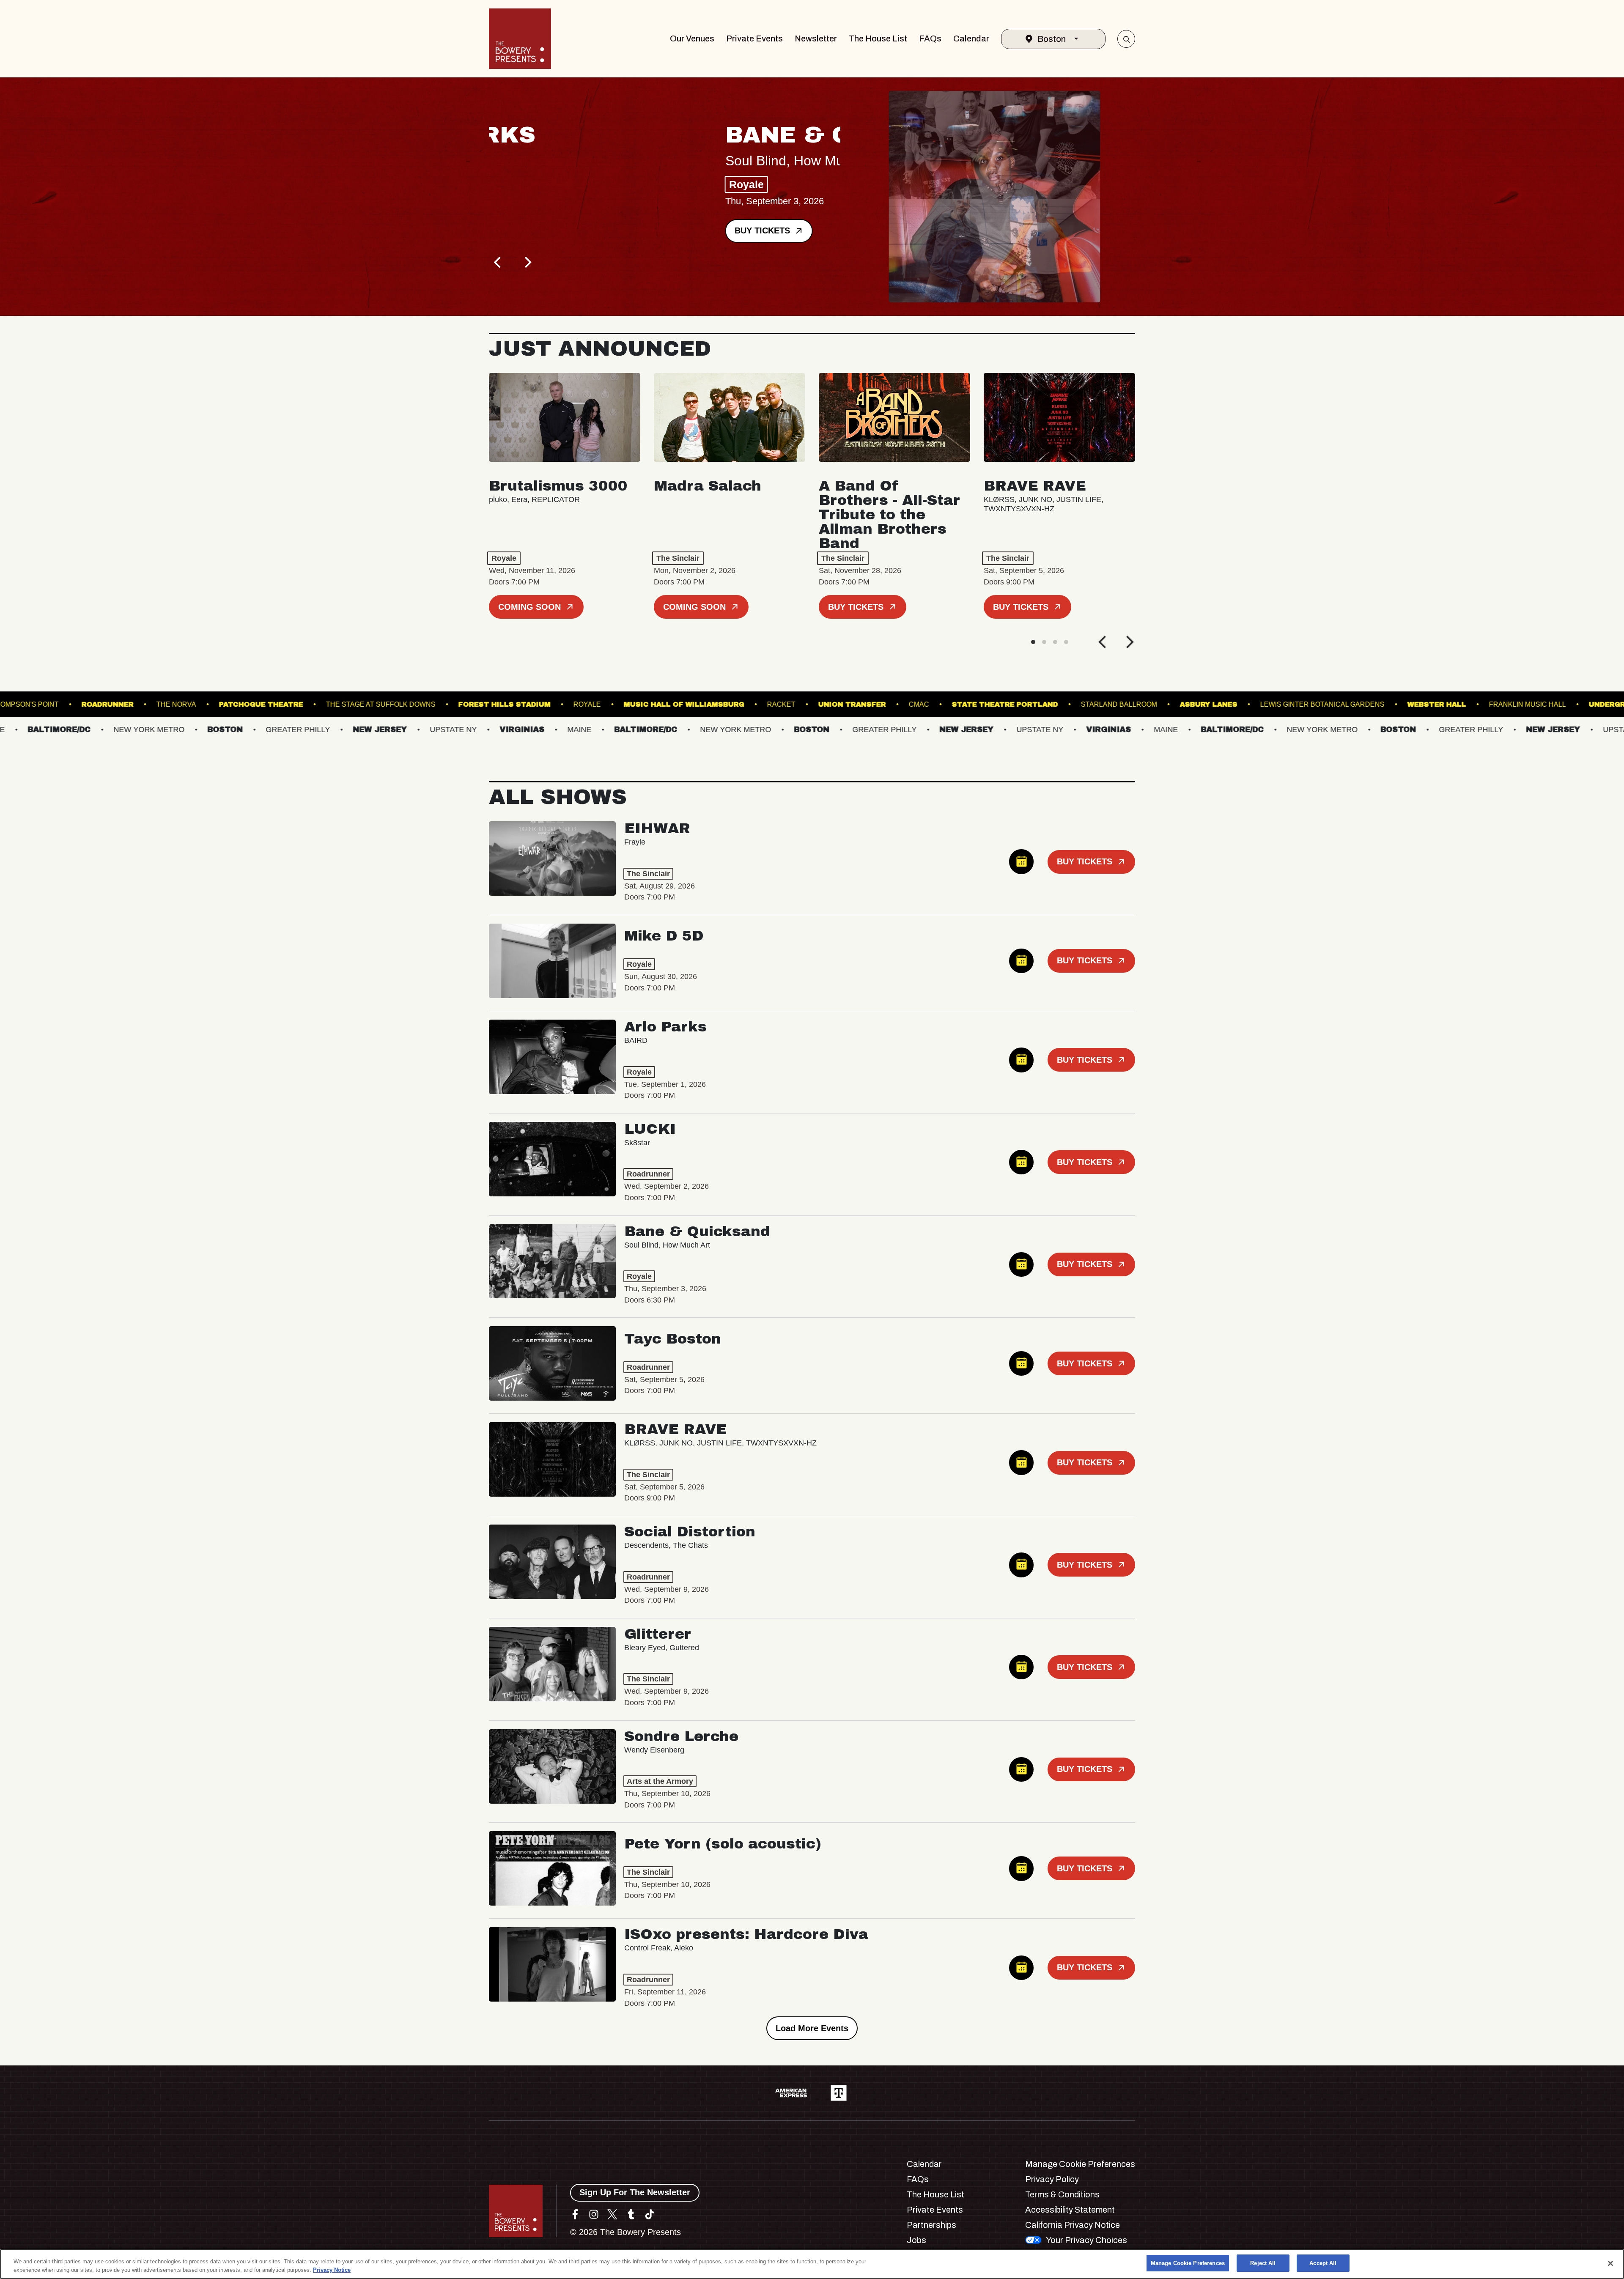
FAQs (930, 38)
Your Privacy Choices (1086, 2240)
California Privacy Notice (1073, 2225)
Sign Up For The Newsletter (635, 2192)
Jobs (916, 2240)
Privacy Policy (1052, 2179)
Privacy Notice (332, 2270)
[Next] (527, 262)
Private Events (754, 38)
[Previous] (498, 262)
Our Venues (692, 38)
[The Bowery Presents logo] (520, 39)
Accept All (1323, 2263)
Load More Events (812, 2028)
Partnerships (931, 2225)
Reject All (1263, 2263)
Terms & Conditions (1062, 2194)
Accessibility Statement (1070, 2210)
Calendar (971, 38)
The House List (878, 38)
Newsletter (816, 38)
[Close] (1610, 2263)
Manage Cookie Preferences (1188, 2263)
